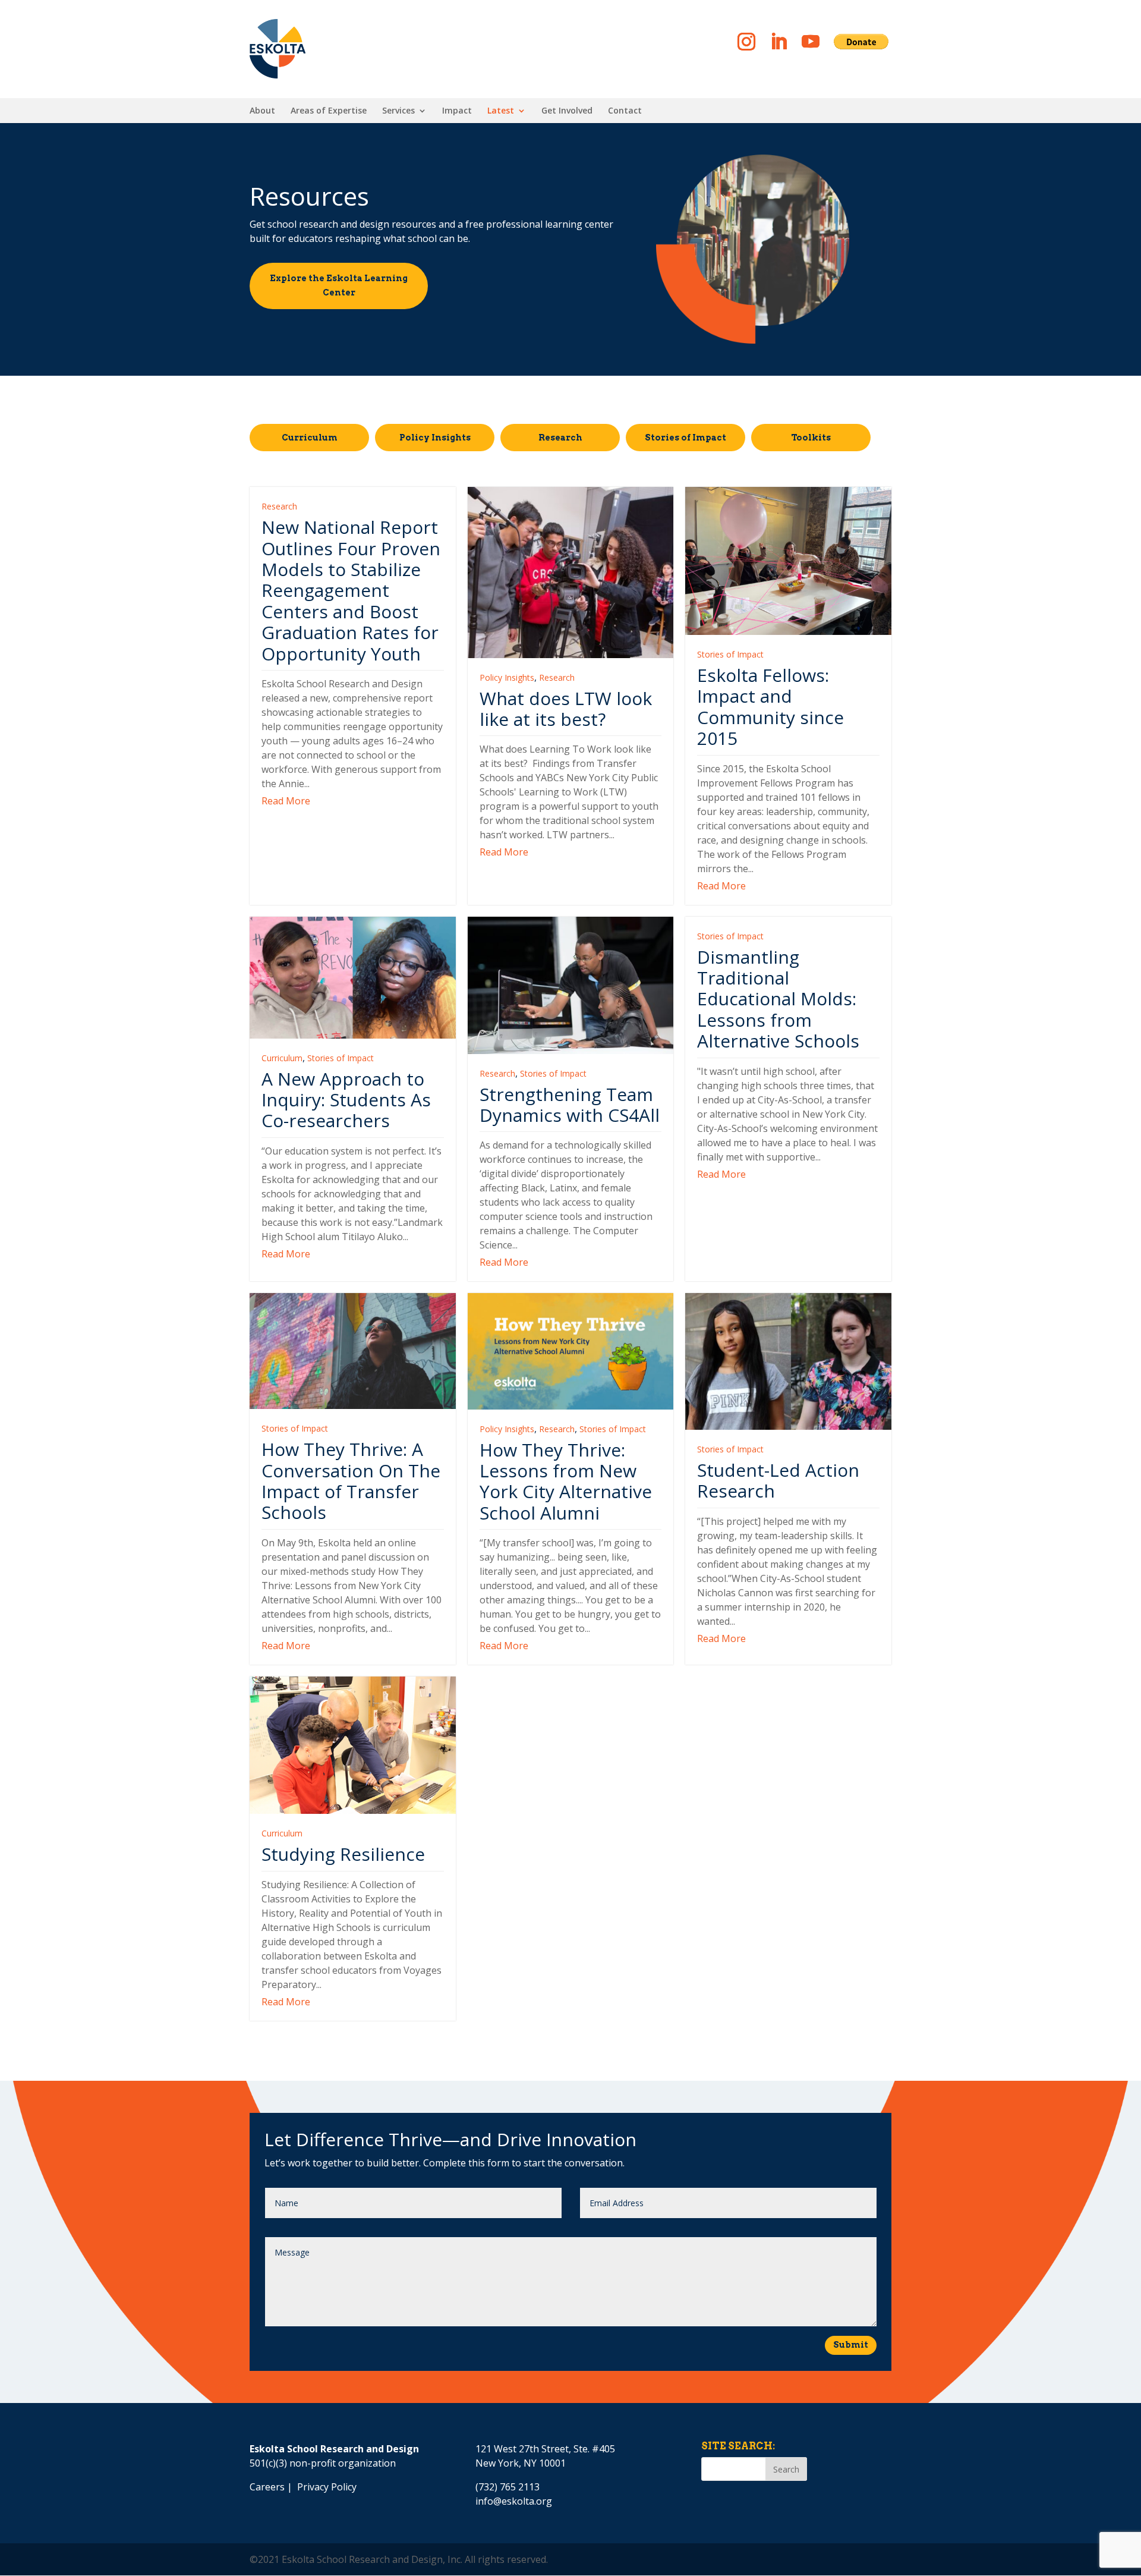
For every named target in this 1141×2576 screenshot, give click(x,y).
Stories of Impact (685, 438)
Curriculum (310, 438)
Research (560, 438)
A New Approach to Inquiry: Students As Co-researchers (346, 1100)
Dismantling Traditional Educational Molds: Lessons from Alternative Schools (778, 999)
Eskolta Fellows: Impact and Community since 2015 (770, 707)
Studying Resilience (343, 1854)
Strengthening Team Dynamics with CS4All (570, 1105)
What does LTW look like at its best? (566, 709)
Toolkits (811, 438)
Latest (501, 111)
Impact (457, 111)
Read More (286, 801)
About (262, 111)
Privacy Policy (327, 2487)
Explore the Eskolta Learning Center (339, 285)
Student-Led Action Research (778, 1480)
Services (398, 111)
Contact (625, 111)
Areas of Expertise (329, 111)
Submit (851, 2345)
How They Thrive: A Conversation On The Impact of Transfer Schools (351, 1481)
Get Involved (567, 111)
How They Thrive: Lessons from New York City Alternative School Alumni (566, 1481)
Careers (267, 2487)
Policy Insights (435, 438)
